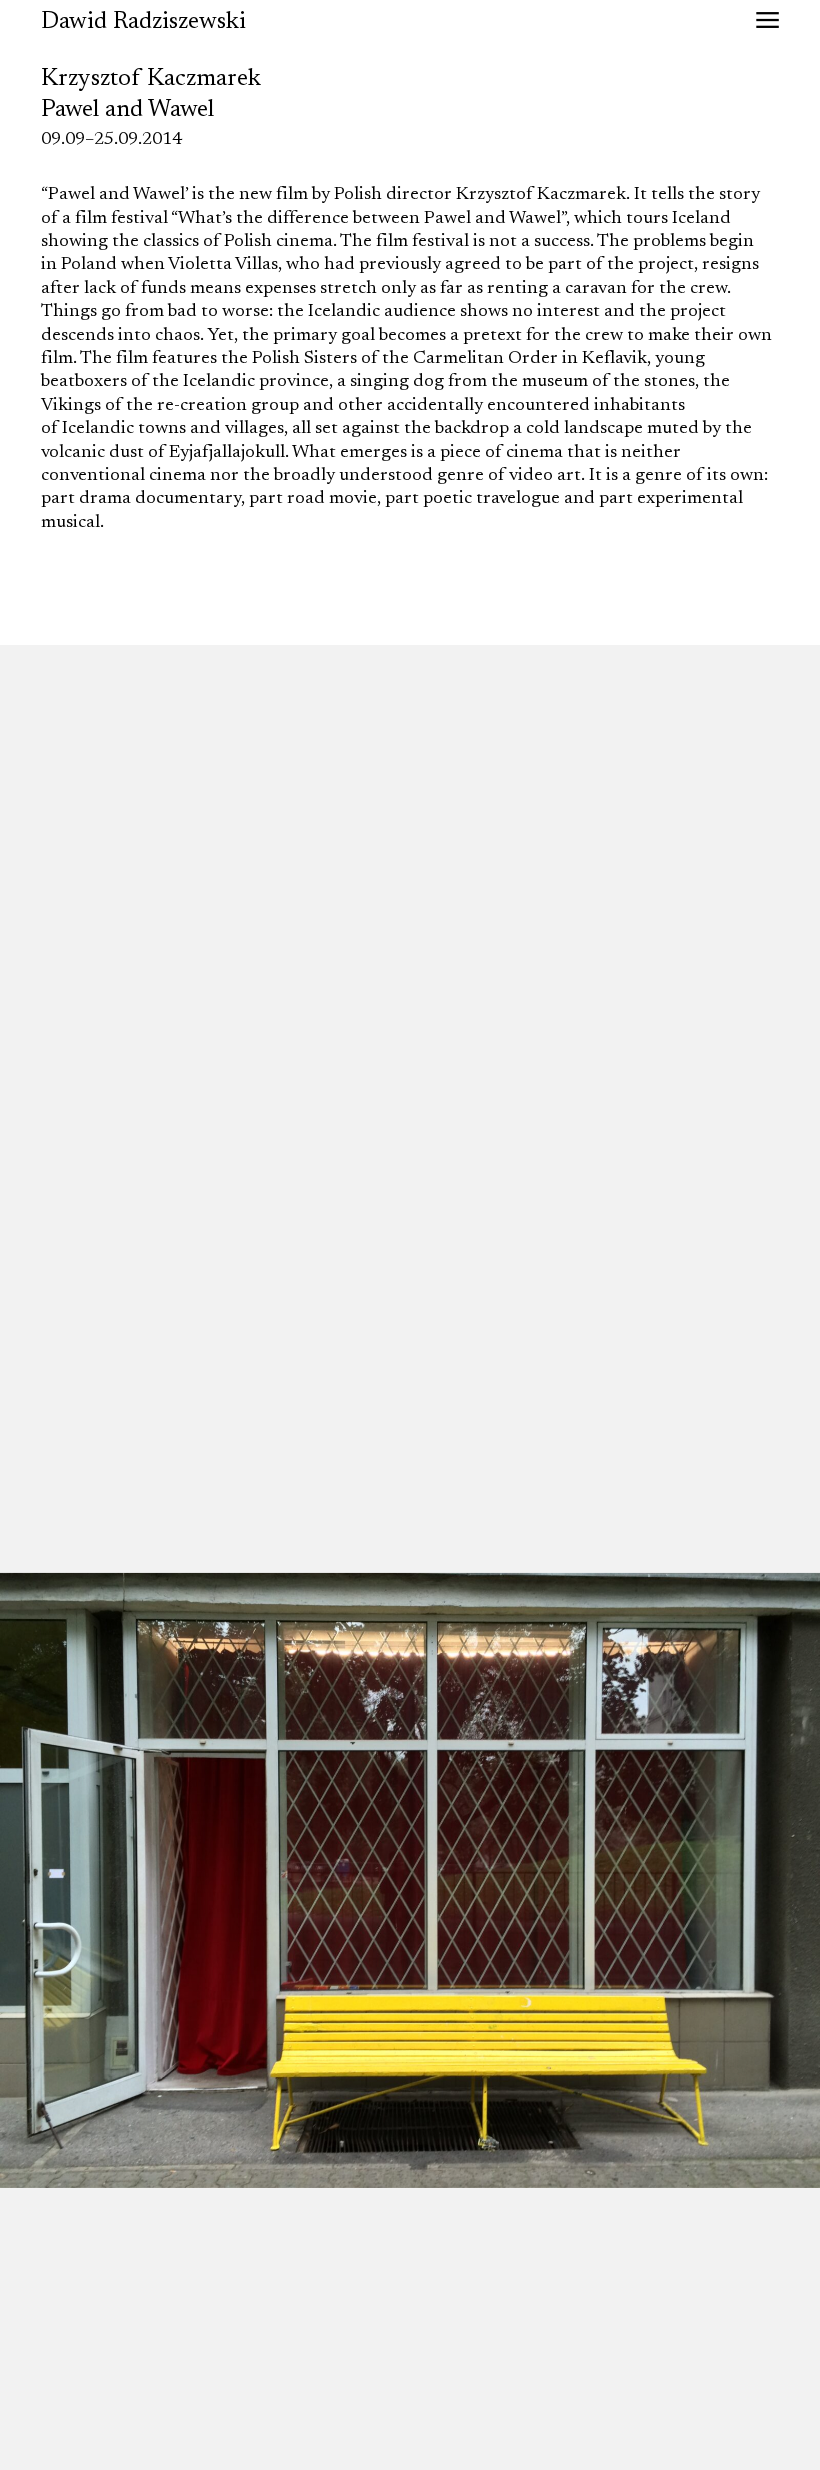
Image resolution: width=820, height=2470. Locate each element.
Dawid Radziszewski (143, 22)
